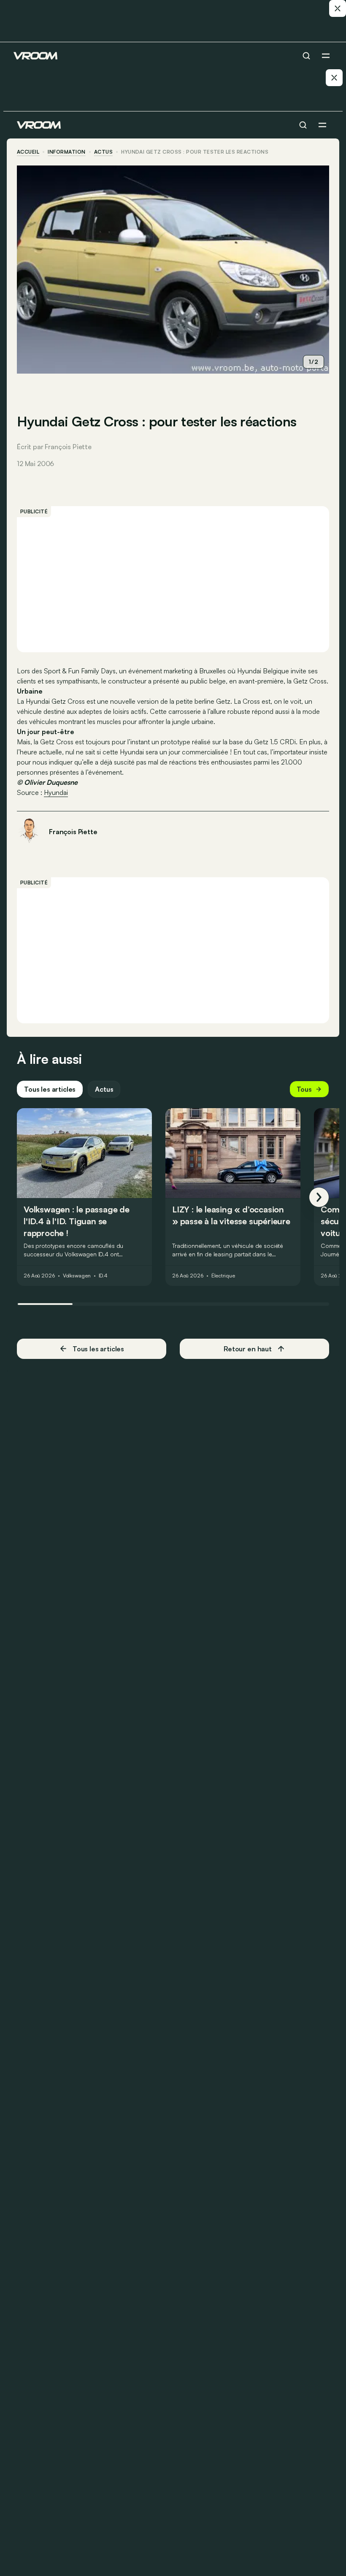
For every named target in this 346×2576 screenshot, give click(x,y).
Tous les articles (50, 1089)
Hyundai (56, 792)
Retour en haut (248, 1349)
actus (103, 152)
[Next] (319, 1197)
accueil (28, 152)
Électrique (223, 1276)
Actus (104, 1089)
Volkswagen (77, 1276)
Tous (304, 1089)
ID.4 (103, 1276)
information (66, 152)
